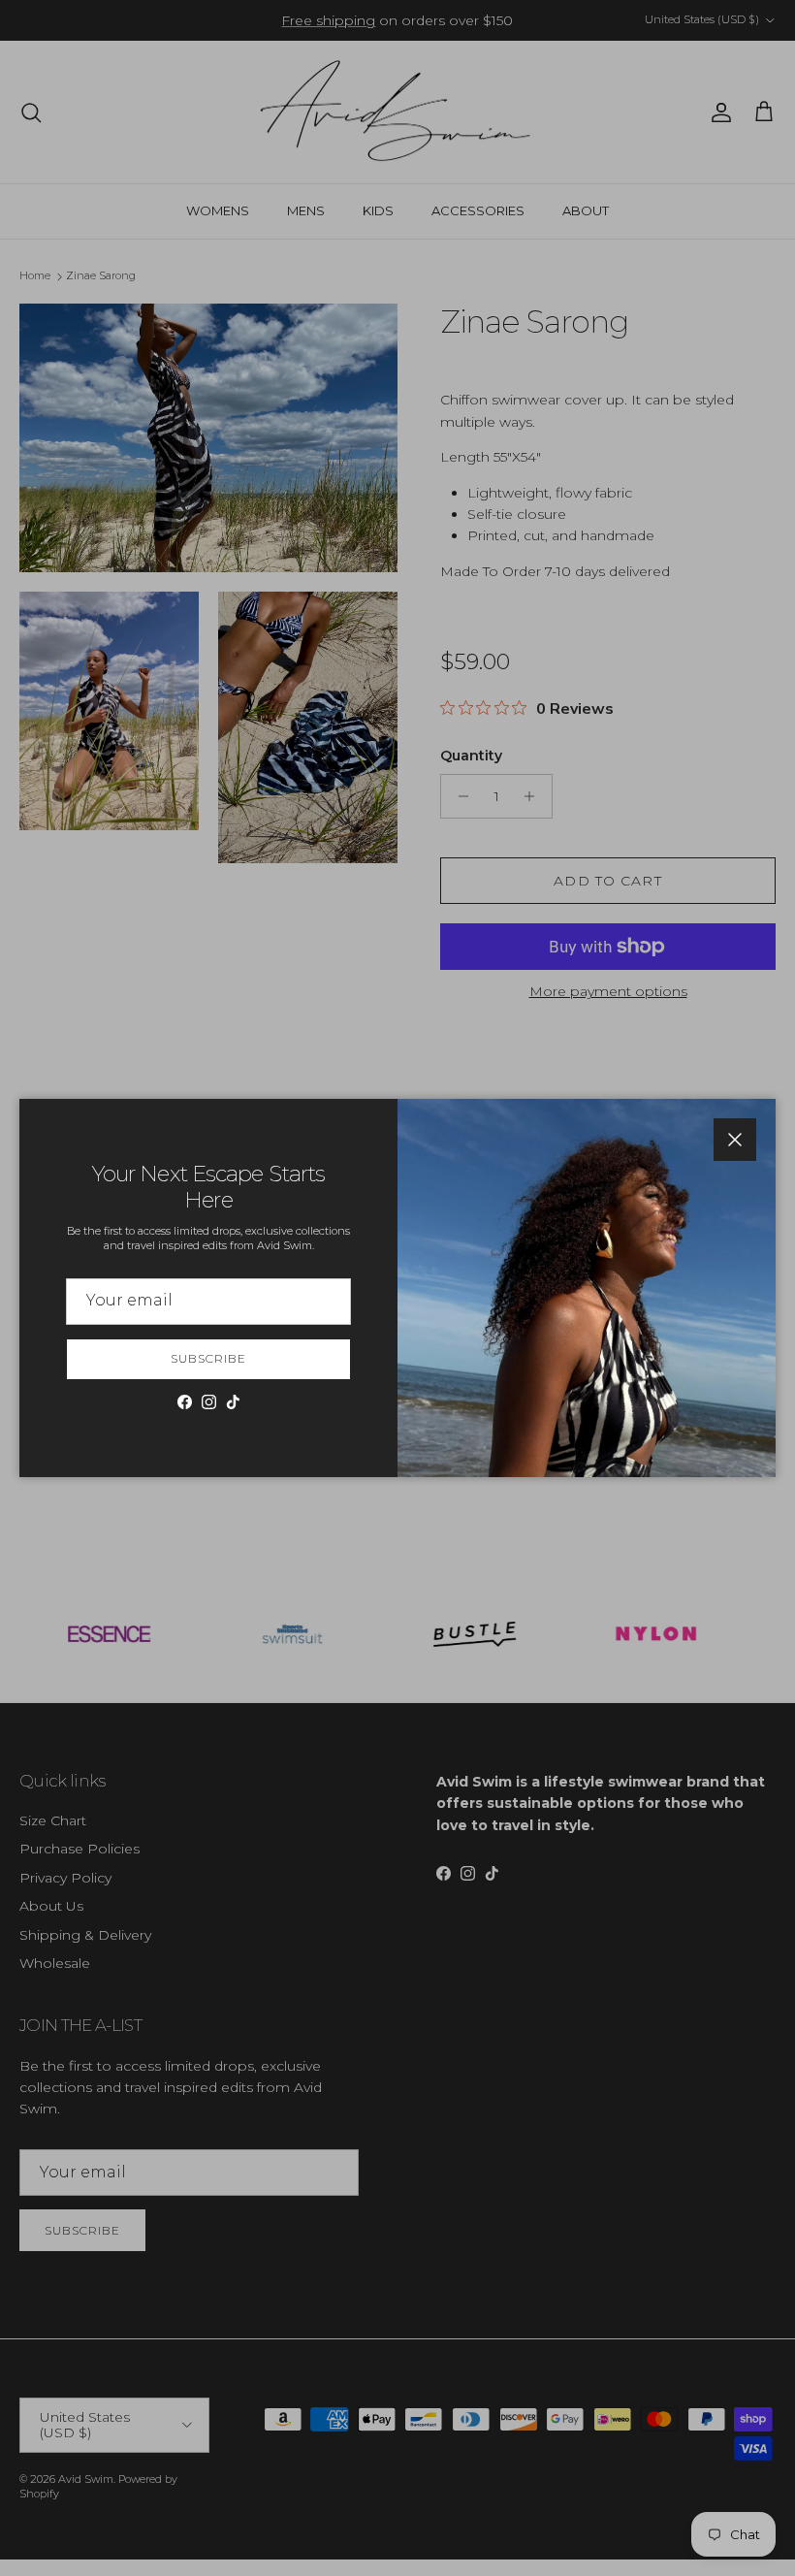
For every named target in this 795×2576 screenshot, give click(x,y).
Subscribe (208, 1358)
